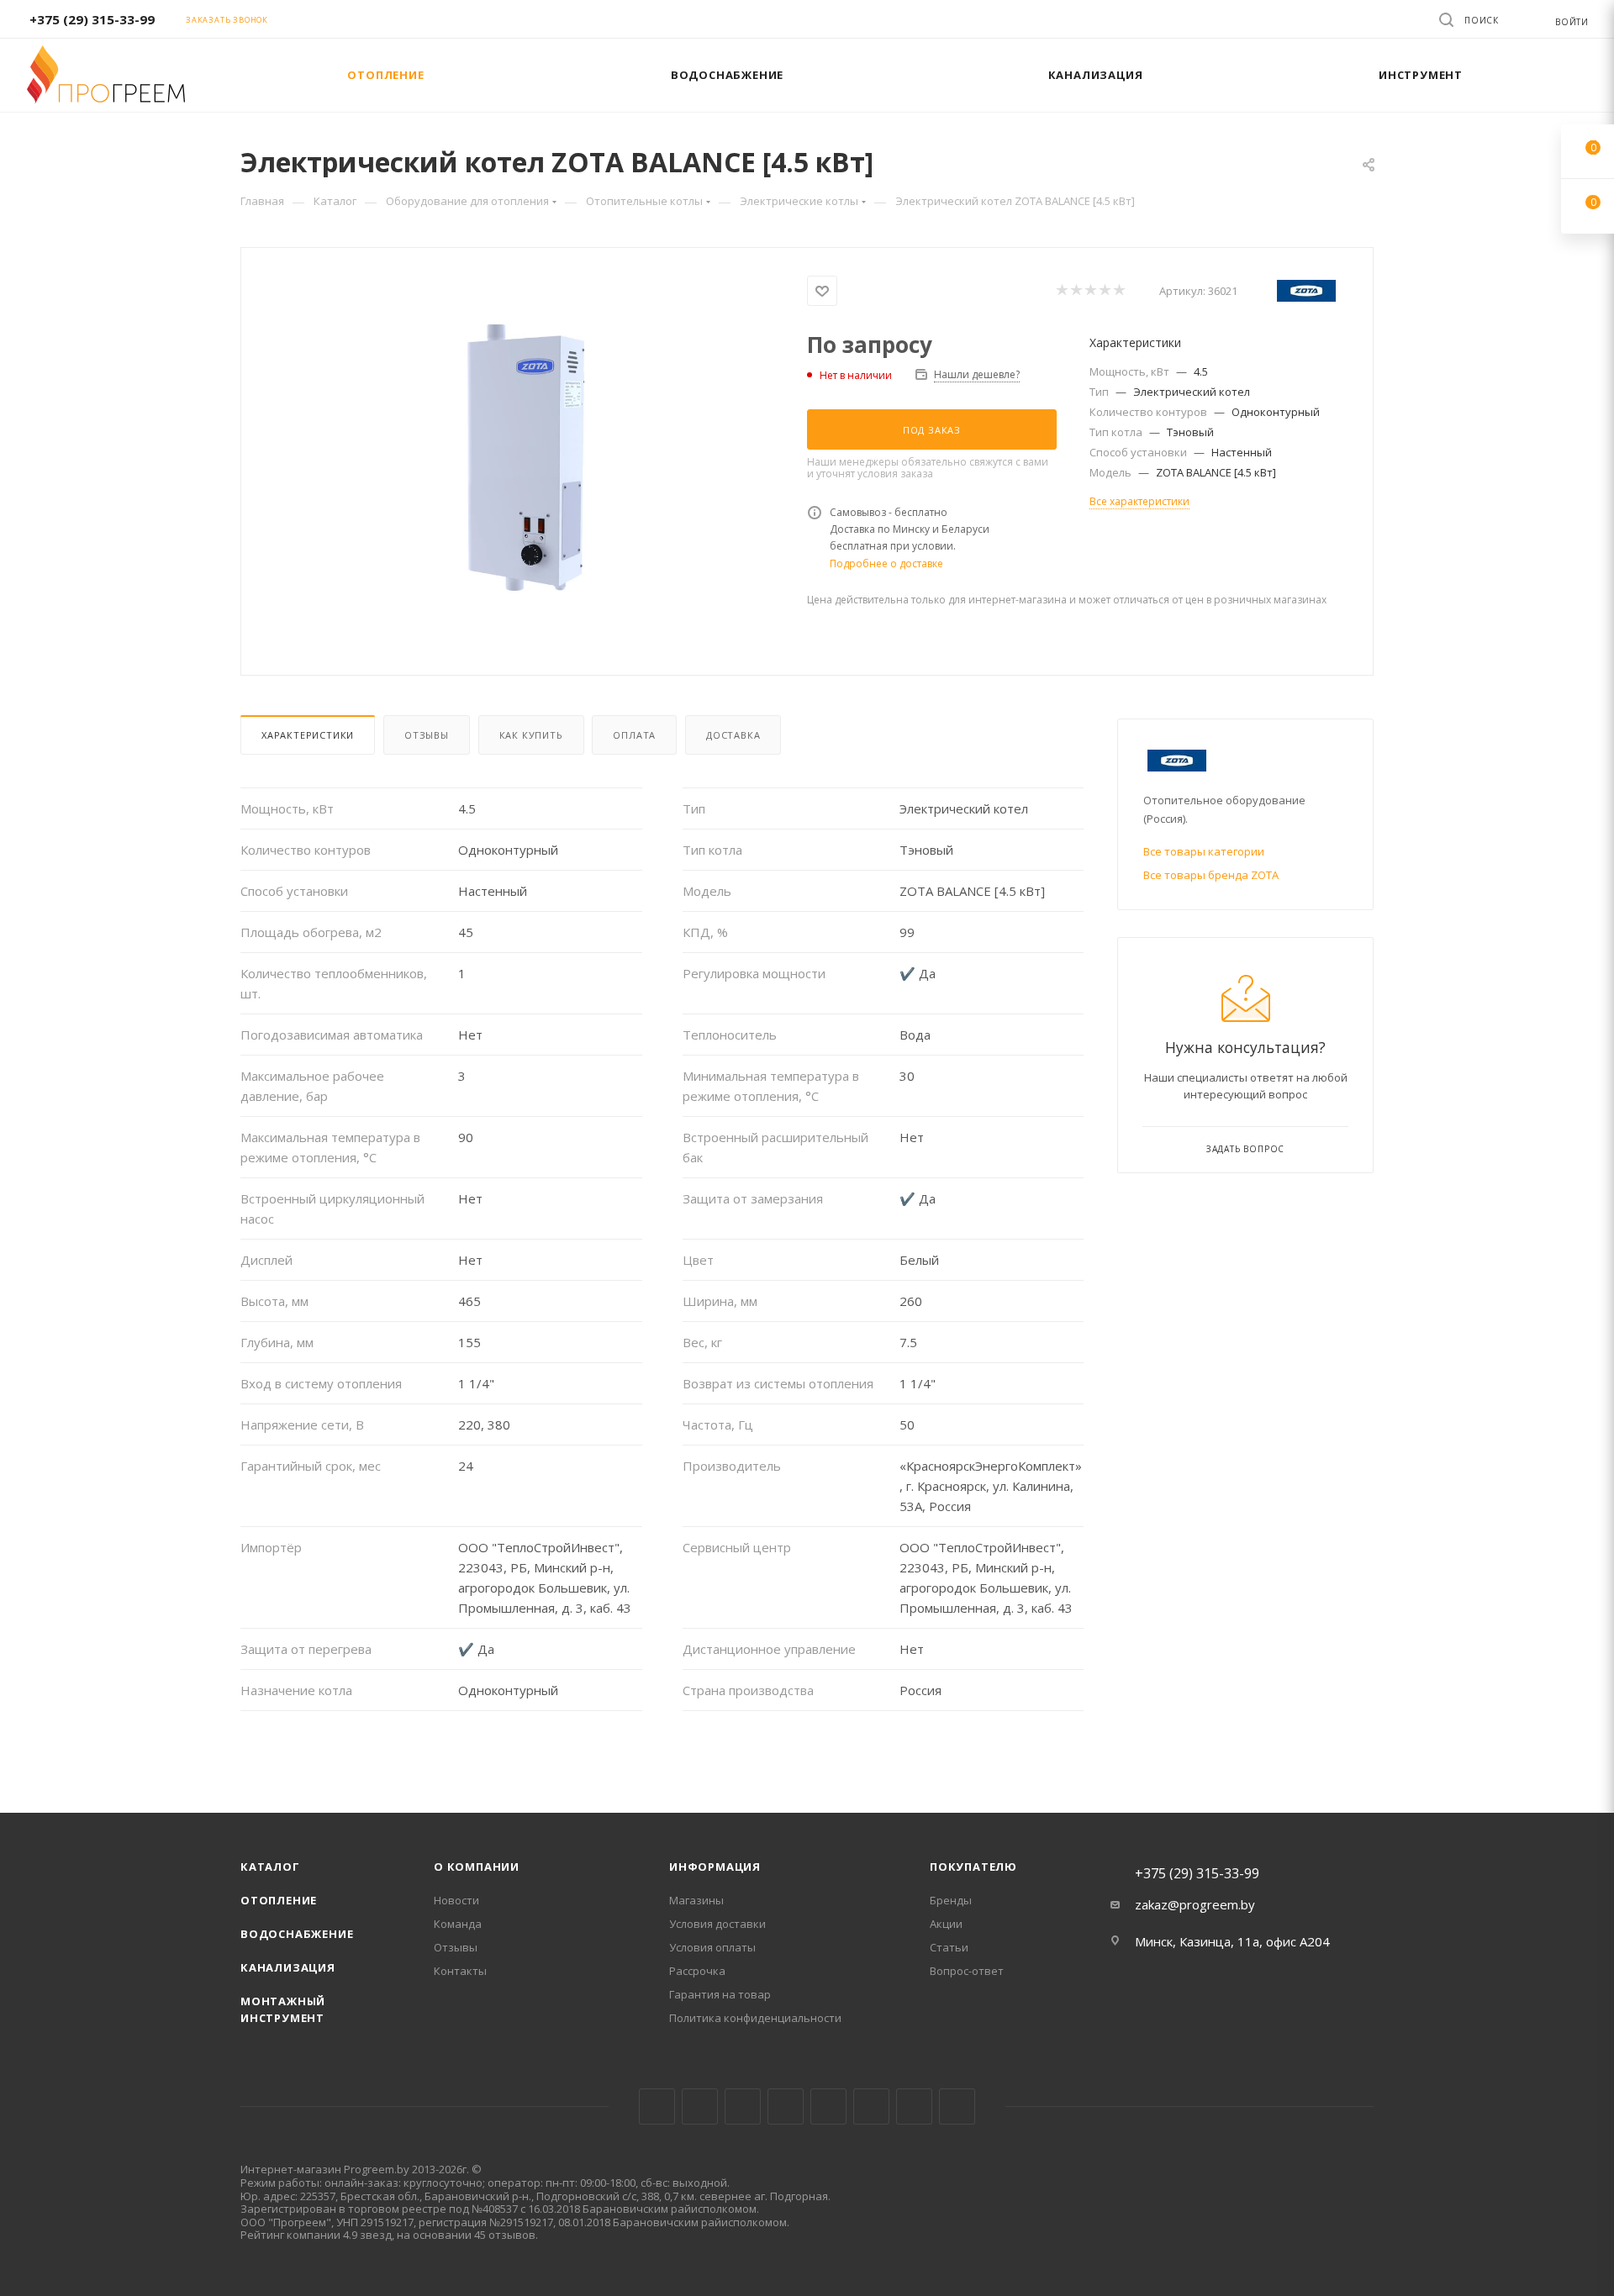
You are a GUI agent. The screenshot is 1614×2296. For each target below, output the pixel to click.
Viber (914, 2106)
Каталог (270, 1867)
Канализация (288, 1967)
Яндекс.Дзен (957, 2106)
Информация (715, 1867)
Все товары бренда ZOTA (1211, 875)
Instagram (743, 2106)
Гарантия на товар (720, 1994)
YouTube (828, 2106)
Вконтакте (657, 2106)
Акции (946, 1924)
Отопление (279, 1900)
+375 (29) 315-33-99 (92, 19)
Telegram (786, 2106)
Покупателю (973, 1867)
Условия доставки (717, 1924)
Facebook (700, 2106)
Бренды (951, 1900)
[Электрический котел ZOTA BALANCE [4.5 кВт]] (525, 460)
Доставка (733, 735)
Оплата (634, 735)
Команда (458, 1924)
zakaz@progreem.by (1195, 1904)
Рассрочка (697, 1971)
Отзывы (427, 735)
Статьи (949, 1947)
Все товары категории (1204, 851)
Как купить (531, 735)
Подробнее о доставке (886, 563)
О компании (477, 1867)
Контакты (460, 1971)
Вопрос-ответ (967, 1971)
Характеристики (308, 735)
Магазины (696, 1900)
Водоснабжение (297, 1934)
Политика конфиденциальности (755, 2018)
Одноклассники (871, 2106)
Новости (456, 1900)
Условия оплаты (712, 1947)
